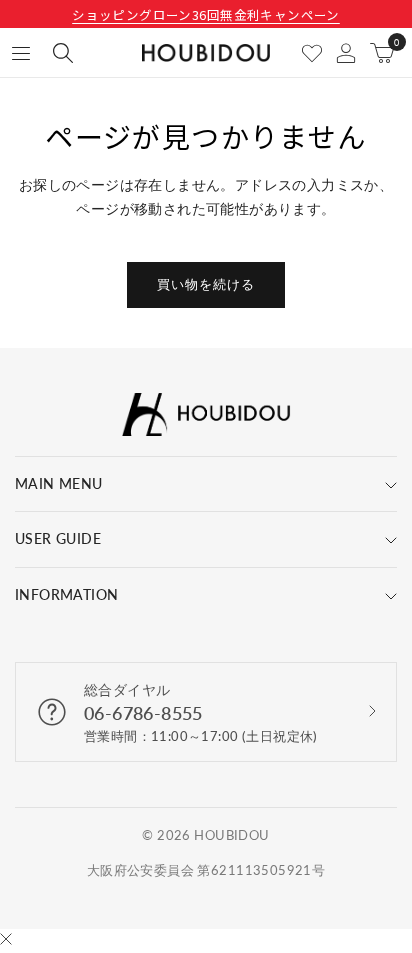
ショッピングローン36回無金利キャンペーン (206, 14)
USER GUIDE (58, 538)
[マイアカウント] (346, 53)
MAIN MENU (59, 483)
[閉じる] (6, 940)
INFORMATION (67, 594)
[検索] (63, 53)
